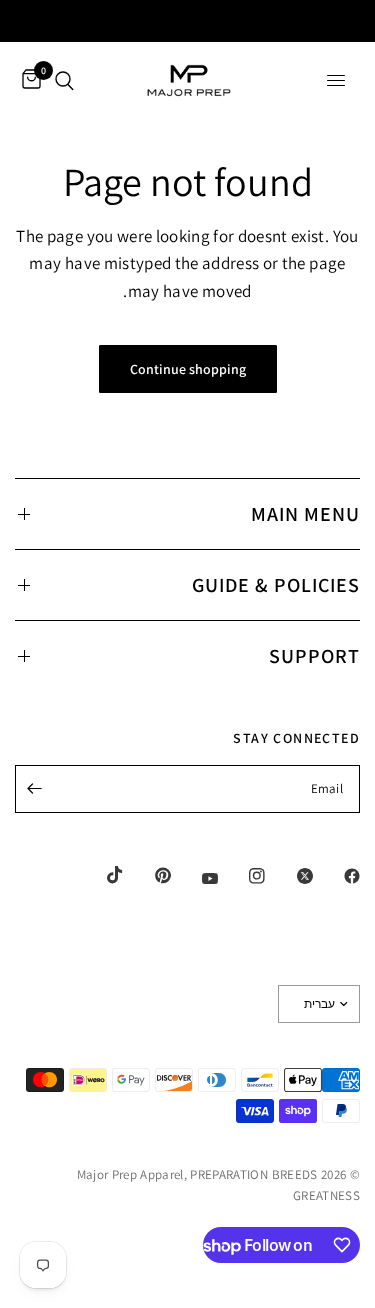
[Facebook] (338, 876)
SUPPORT (314, 656)
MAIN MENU (305, 514)
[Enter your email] (35, 789)
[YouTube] (196, 878)
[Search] (64, 80)
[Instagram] (243, 876)
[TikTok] (101, 875)
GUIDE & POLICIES (276, 585)
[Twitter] (291, 876)
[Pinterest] (149, 876)
